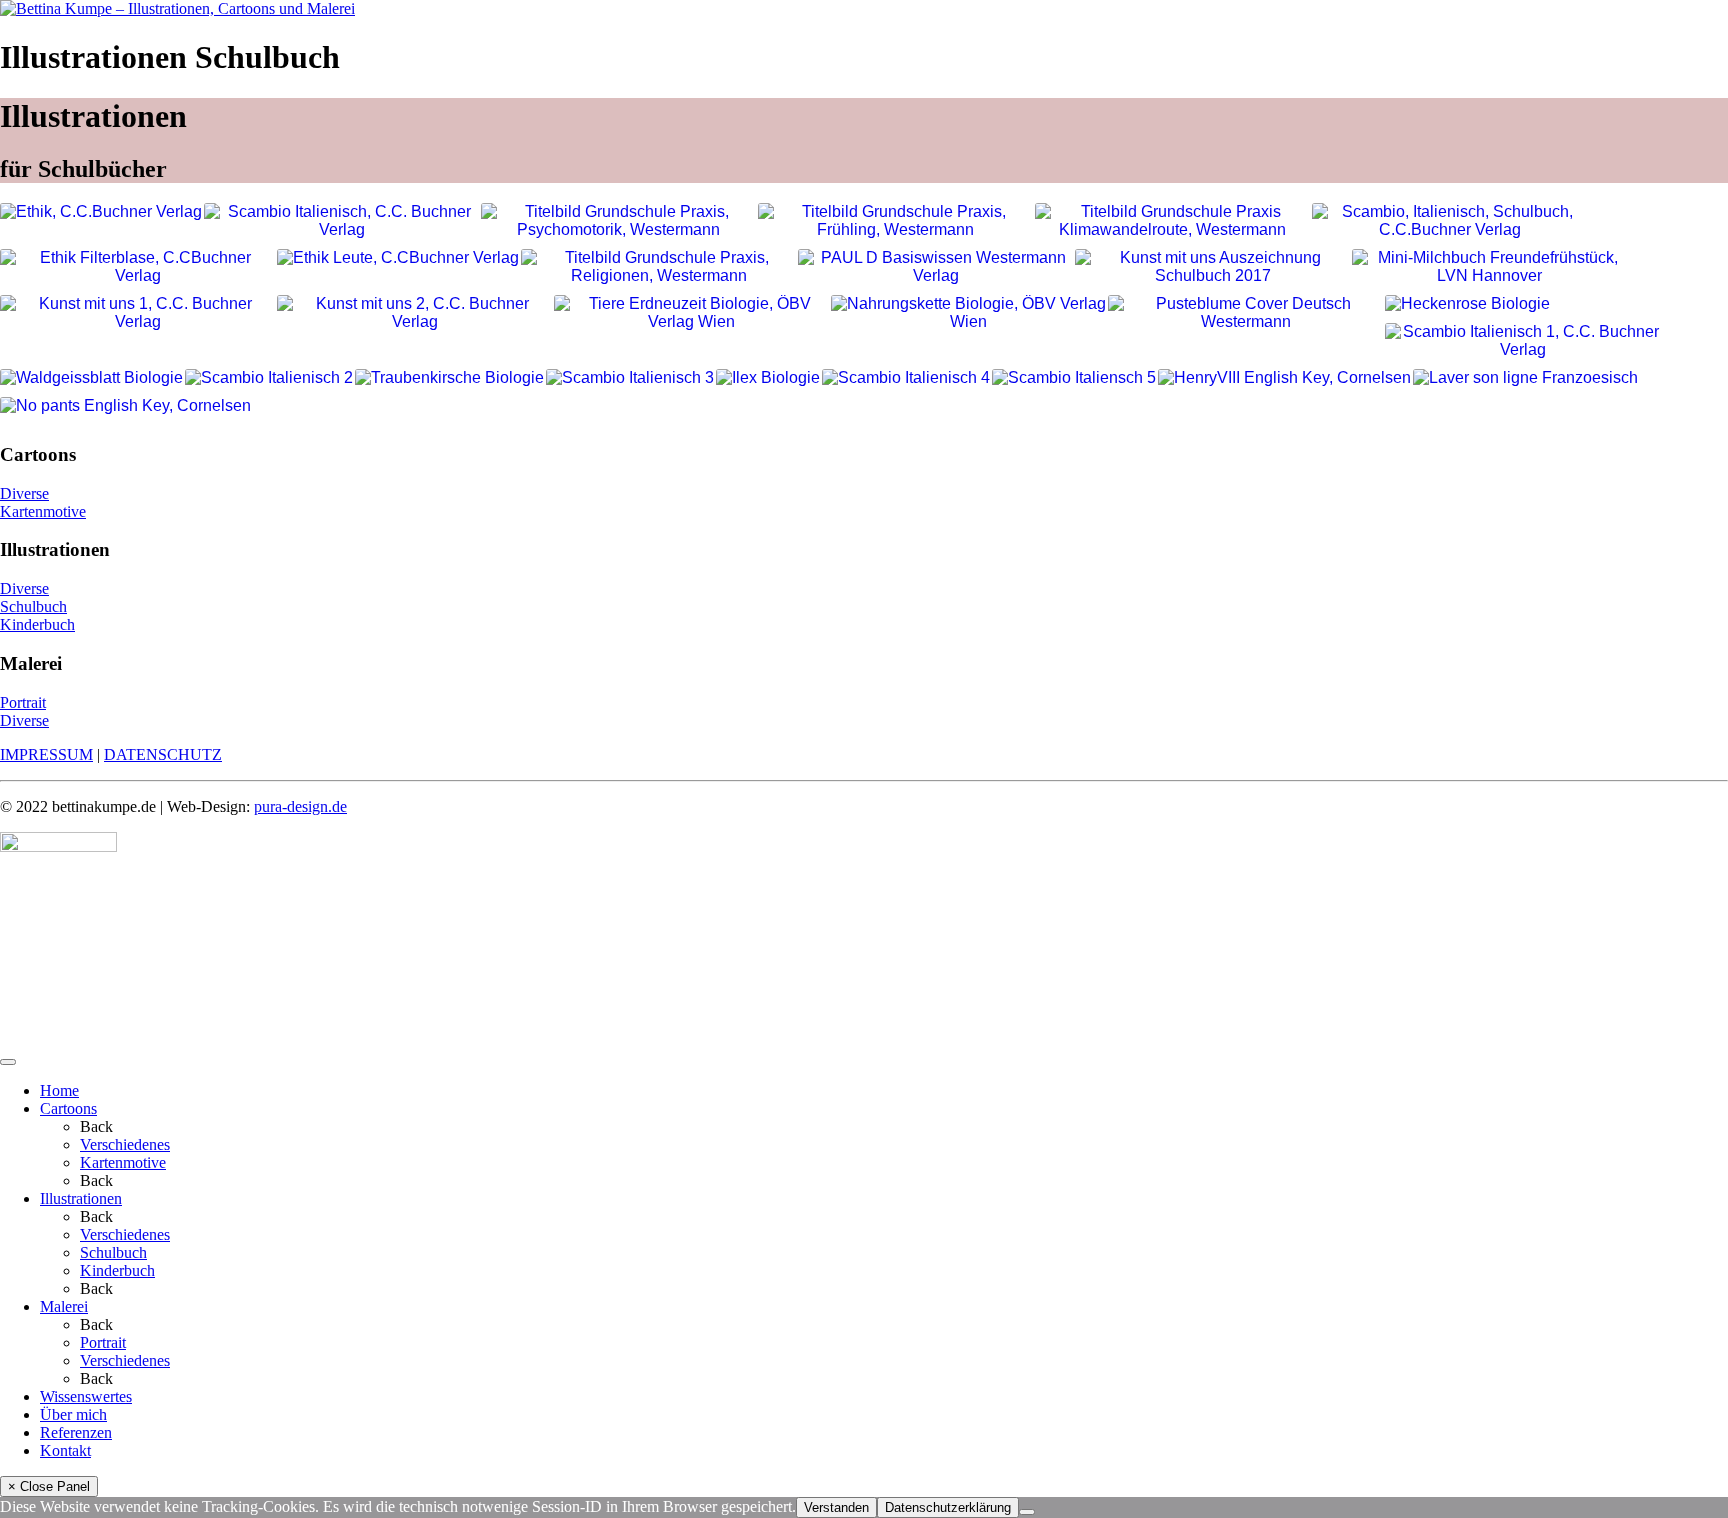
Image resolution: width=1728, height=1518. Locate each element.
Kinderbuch (37, 624)
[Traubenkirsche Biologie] (449, 378)
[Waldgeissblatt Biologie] (91, 378)
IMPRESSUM (46, 754)
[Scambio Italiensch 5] (1074, 378)
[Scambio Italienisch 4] (906, 378)
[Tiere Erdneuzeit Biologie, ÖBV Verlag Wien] (691, 313)
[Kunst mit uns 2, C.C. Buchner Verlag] (414, 313)
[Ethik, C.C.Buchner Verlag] (101, 212)
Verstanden (836, 1507)
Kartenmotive (43, 511)
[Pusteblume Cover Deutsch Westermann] (1245, 313)
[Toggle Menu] (8, 1062)
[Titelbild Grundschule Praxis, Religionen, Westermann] (658, 267)
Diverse (24, 493)
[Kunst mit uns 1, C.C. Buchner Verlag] (137, 313)
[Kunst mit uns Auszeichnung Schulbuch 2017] (1212, 267)
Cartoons (68, 1108)
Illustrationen (81, 1198)
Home (59, 1090)
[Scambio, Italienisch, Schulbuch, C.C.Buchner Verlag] (1449, 221)
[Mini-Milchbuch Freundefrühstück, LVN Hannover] (1489, 267)
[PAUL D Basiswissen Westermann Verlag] (935, 267)
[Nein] (1027, 1512)
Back (96, 1126)
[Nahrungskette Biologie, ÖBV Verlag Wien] (968, 313)
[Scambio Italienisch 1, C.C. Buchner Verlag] (1522, 341)
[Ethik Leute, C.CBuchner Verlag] (398, 258)
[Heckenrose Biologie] (1467, 304)
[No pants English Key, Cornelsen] (125, 406)
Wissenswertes (86, 1396)
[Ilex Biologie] (768, 378)
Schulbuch (33, 606)
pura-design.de (300, 806)
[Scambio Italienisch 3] (630, 378)
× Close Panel (49, 1486)
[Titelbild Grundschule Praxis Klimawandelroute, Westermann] (1172, 221)
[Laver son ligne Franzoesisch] (1525, 378)
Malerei (64, 1306)
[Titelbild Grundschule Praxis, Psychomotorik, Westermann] (618, 221)
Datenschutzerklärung (948, 1507)
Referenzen (76, 1432)
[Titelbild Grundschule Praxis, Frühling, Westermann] (895, 221)
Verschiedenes (125, 1144)
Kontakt (65, 1450)
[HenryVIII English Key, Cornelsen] (1284, 378)
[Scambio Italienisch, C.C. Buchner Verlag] (341, 221)
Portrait (23, 702)
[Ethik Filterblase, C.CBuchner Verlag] (137, 267)
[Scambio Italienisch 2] (269, 378)
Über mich (73, 1414)
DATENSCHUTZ (163, 754)
